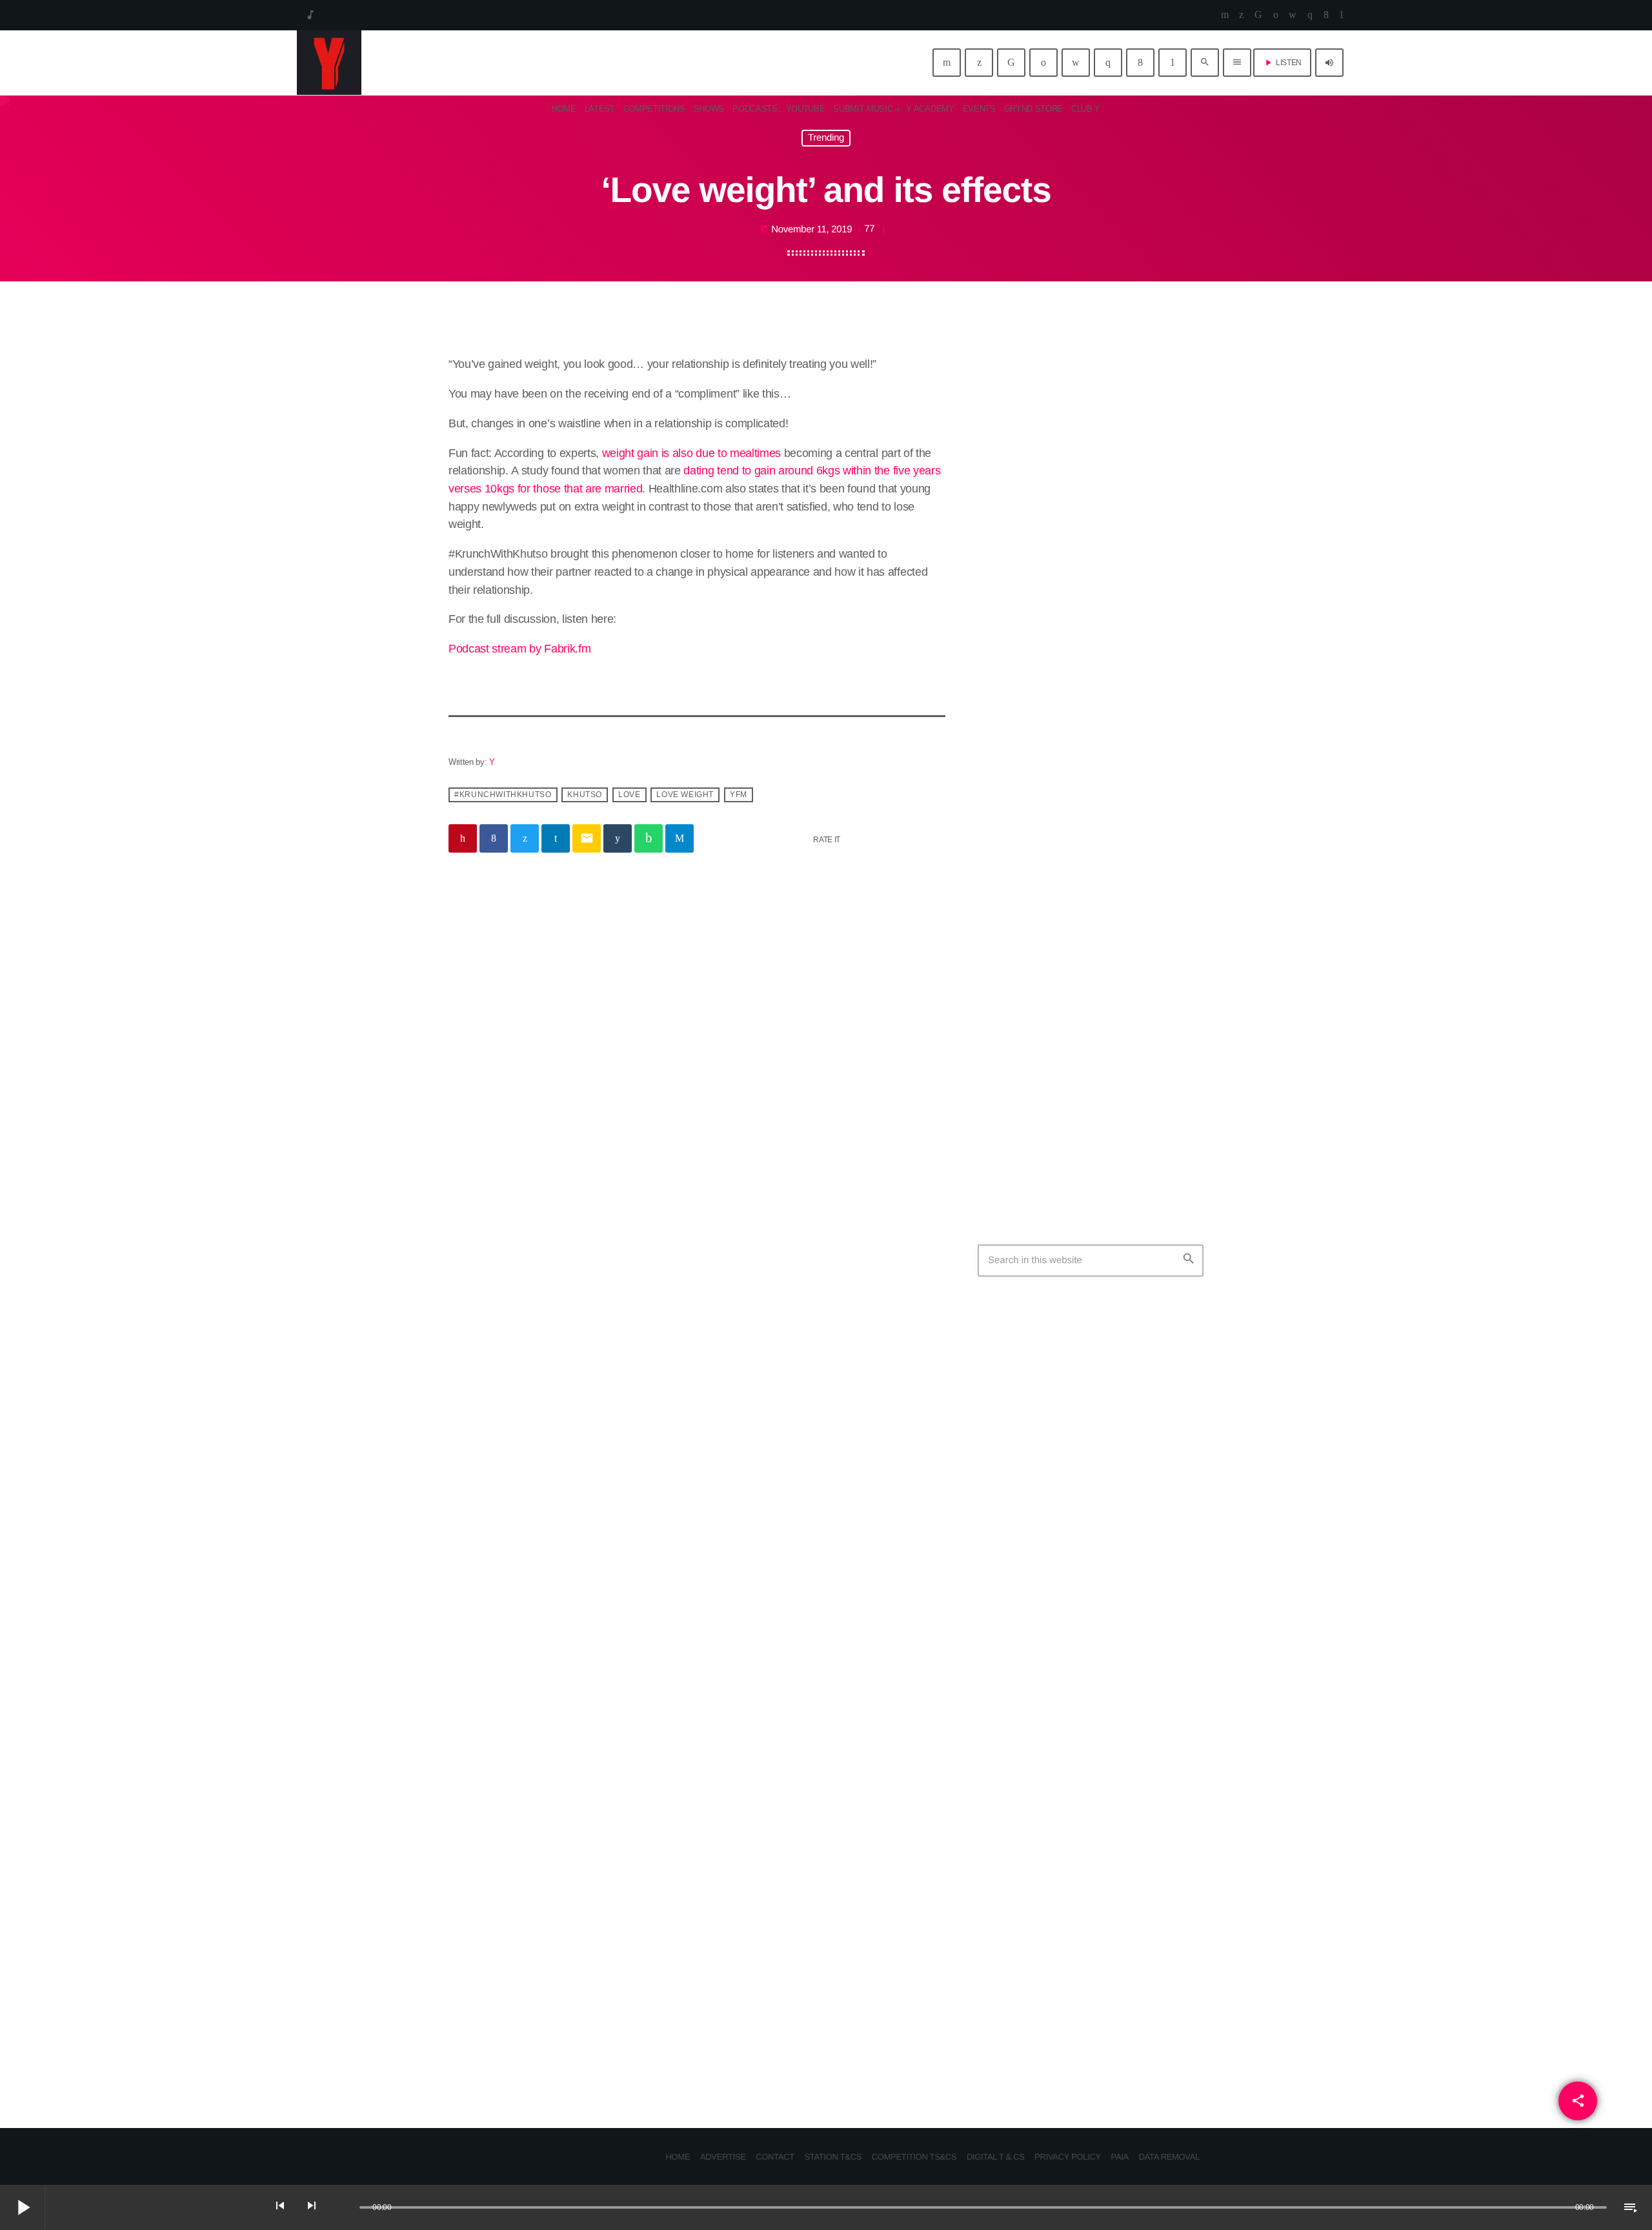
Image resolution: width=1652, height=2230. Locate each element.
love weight (685, 795)
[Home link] (329, 63)
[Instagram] (1310, 15)
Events (740, 1110)
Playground (1063, 593)
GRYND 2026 (1038, 1971)
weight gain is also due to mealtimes (691, 453)
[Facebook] (1326, 15)
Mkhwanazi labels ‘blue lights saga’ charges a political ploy (1115, 971)
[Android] (1342, 15)
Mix (1005, 461)
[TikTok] (1258, 15)
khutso (585, 795)
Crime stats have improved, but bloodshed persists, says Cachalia (1114, 1637)
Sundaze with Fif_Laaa (1087, 856)
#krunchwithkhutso (503, 795)
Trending (826, 138)
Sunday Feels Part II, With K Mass (1111, 725)
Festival (1012, 1945)
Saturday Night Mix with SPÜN (1096, 486)
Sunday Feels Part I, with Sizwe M (1111, 659)
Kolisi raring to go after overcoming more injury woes (1116, 1037)
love (629, 795)
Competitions (490, 1110)
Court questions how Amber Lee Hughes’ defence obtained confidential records (1115, 1103)
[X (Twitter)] (1241, 15)
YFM (739, 795)
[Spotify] (1276, 15)
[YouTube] (1225, 15)
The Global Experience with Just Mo (1109, 796)
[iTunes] (1293, 15)
